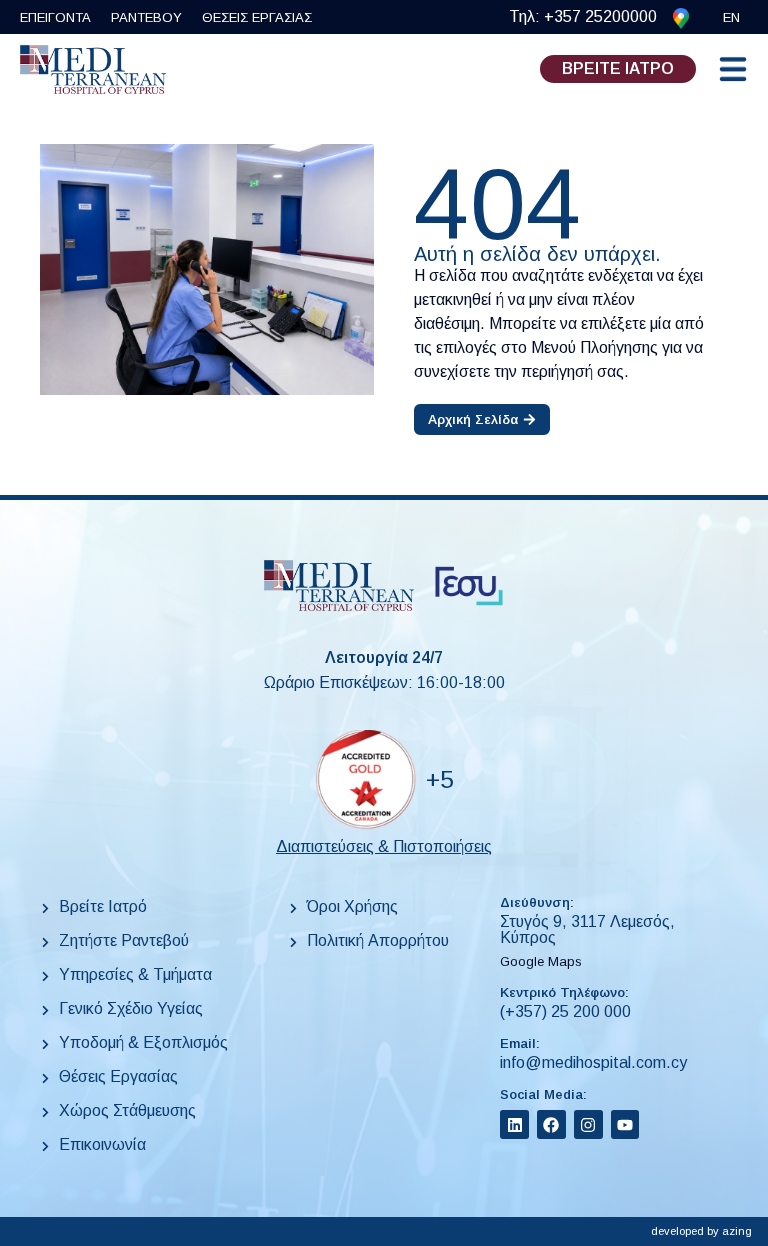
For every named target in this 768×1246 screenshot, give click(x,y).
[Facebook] (551, 1124)
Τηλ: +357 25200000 (583, 16)
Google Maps (541, 961)
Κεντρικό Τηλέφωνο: (564, 992)
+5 (439, 779)
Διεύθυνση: (537, 902)
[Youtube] (625, 1124)
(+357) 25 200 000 (565, 1011)
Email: (520, 1043)
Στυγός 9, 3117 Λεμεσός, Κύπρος (587, 929)
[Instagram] (588, 1124)
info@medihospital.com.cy (593, 1062)
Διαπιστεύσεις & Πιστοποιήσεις (384, 846)
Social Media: (543, 1094)
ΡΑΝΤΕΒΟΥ (146, 17)
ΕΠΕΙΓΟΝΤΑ (55, 17)
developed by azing (701, 1231)
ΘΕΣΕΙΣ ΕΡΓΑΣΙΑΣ (257, 17)
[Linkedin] (514, 1124)
